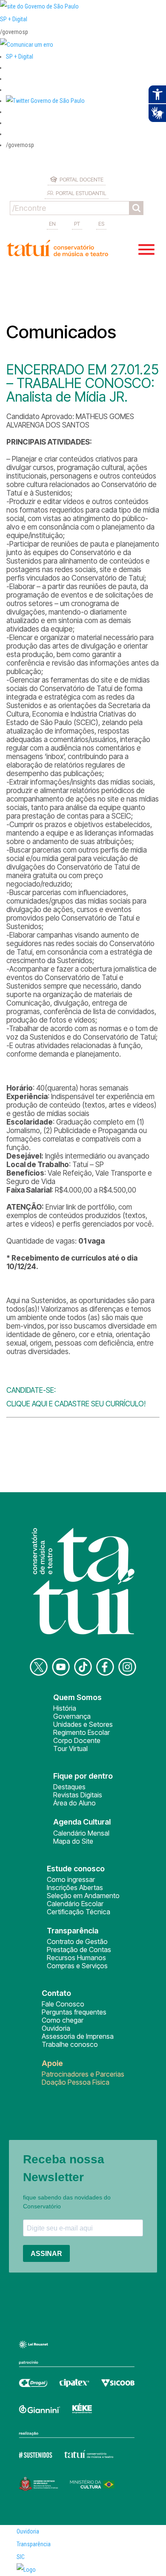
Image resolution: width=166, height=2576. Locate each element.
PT (77, 224)
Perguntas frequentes (74, 2012)
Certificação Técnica (79, 1912)
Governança (72, 1716)
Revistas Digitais (78, 1795)
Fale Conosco (63, 2004)
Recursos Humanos (76, 1958)
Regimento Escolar (82, 1732)
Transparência (34, 2544)
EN (52, 224)
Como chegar (63, 2020)
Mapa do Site (73, 1841)
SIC (21, 2557)
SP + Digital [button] (20, 57)
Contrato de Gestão (77, 1941)
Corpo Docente (77, 1740)
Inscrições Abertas (75, 1887)
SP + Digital (14, 19)
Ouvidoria (56, 2028)
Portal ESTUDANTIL (81, 193)
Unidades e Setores (83, 1724)
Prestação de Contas (79, 1950)
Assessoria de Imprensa (78, 2036)
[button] (45, 101)
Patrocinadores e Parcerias (83, 2074)
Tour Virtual (70, 1749)
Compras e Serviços (77, 1966)
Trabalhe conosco (70, 2044)
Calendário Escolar (75, 1904)
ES (101, 224)
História (65, 1708)
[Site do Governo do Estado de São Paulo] (39, 6)
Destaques (69, 1787)
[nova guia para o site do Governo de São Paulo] (27, 45)
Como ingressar (71, 1879)
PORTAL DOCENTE (82, 179)
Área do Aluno (74, 1803)
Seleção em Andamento (83, 1896)
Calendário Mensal (81, 1833)
